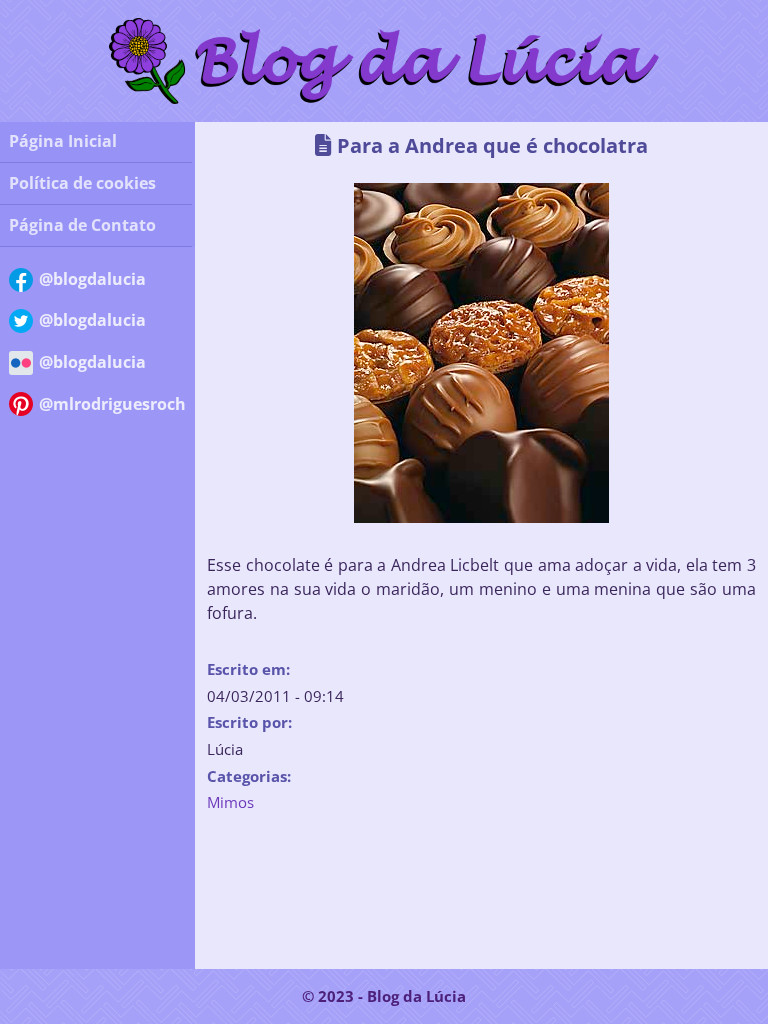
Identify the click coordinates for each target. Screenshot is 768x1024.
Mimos (230, 802)
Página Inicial (63, 141)
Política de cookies (82, 183)
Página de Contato (82, 225)
